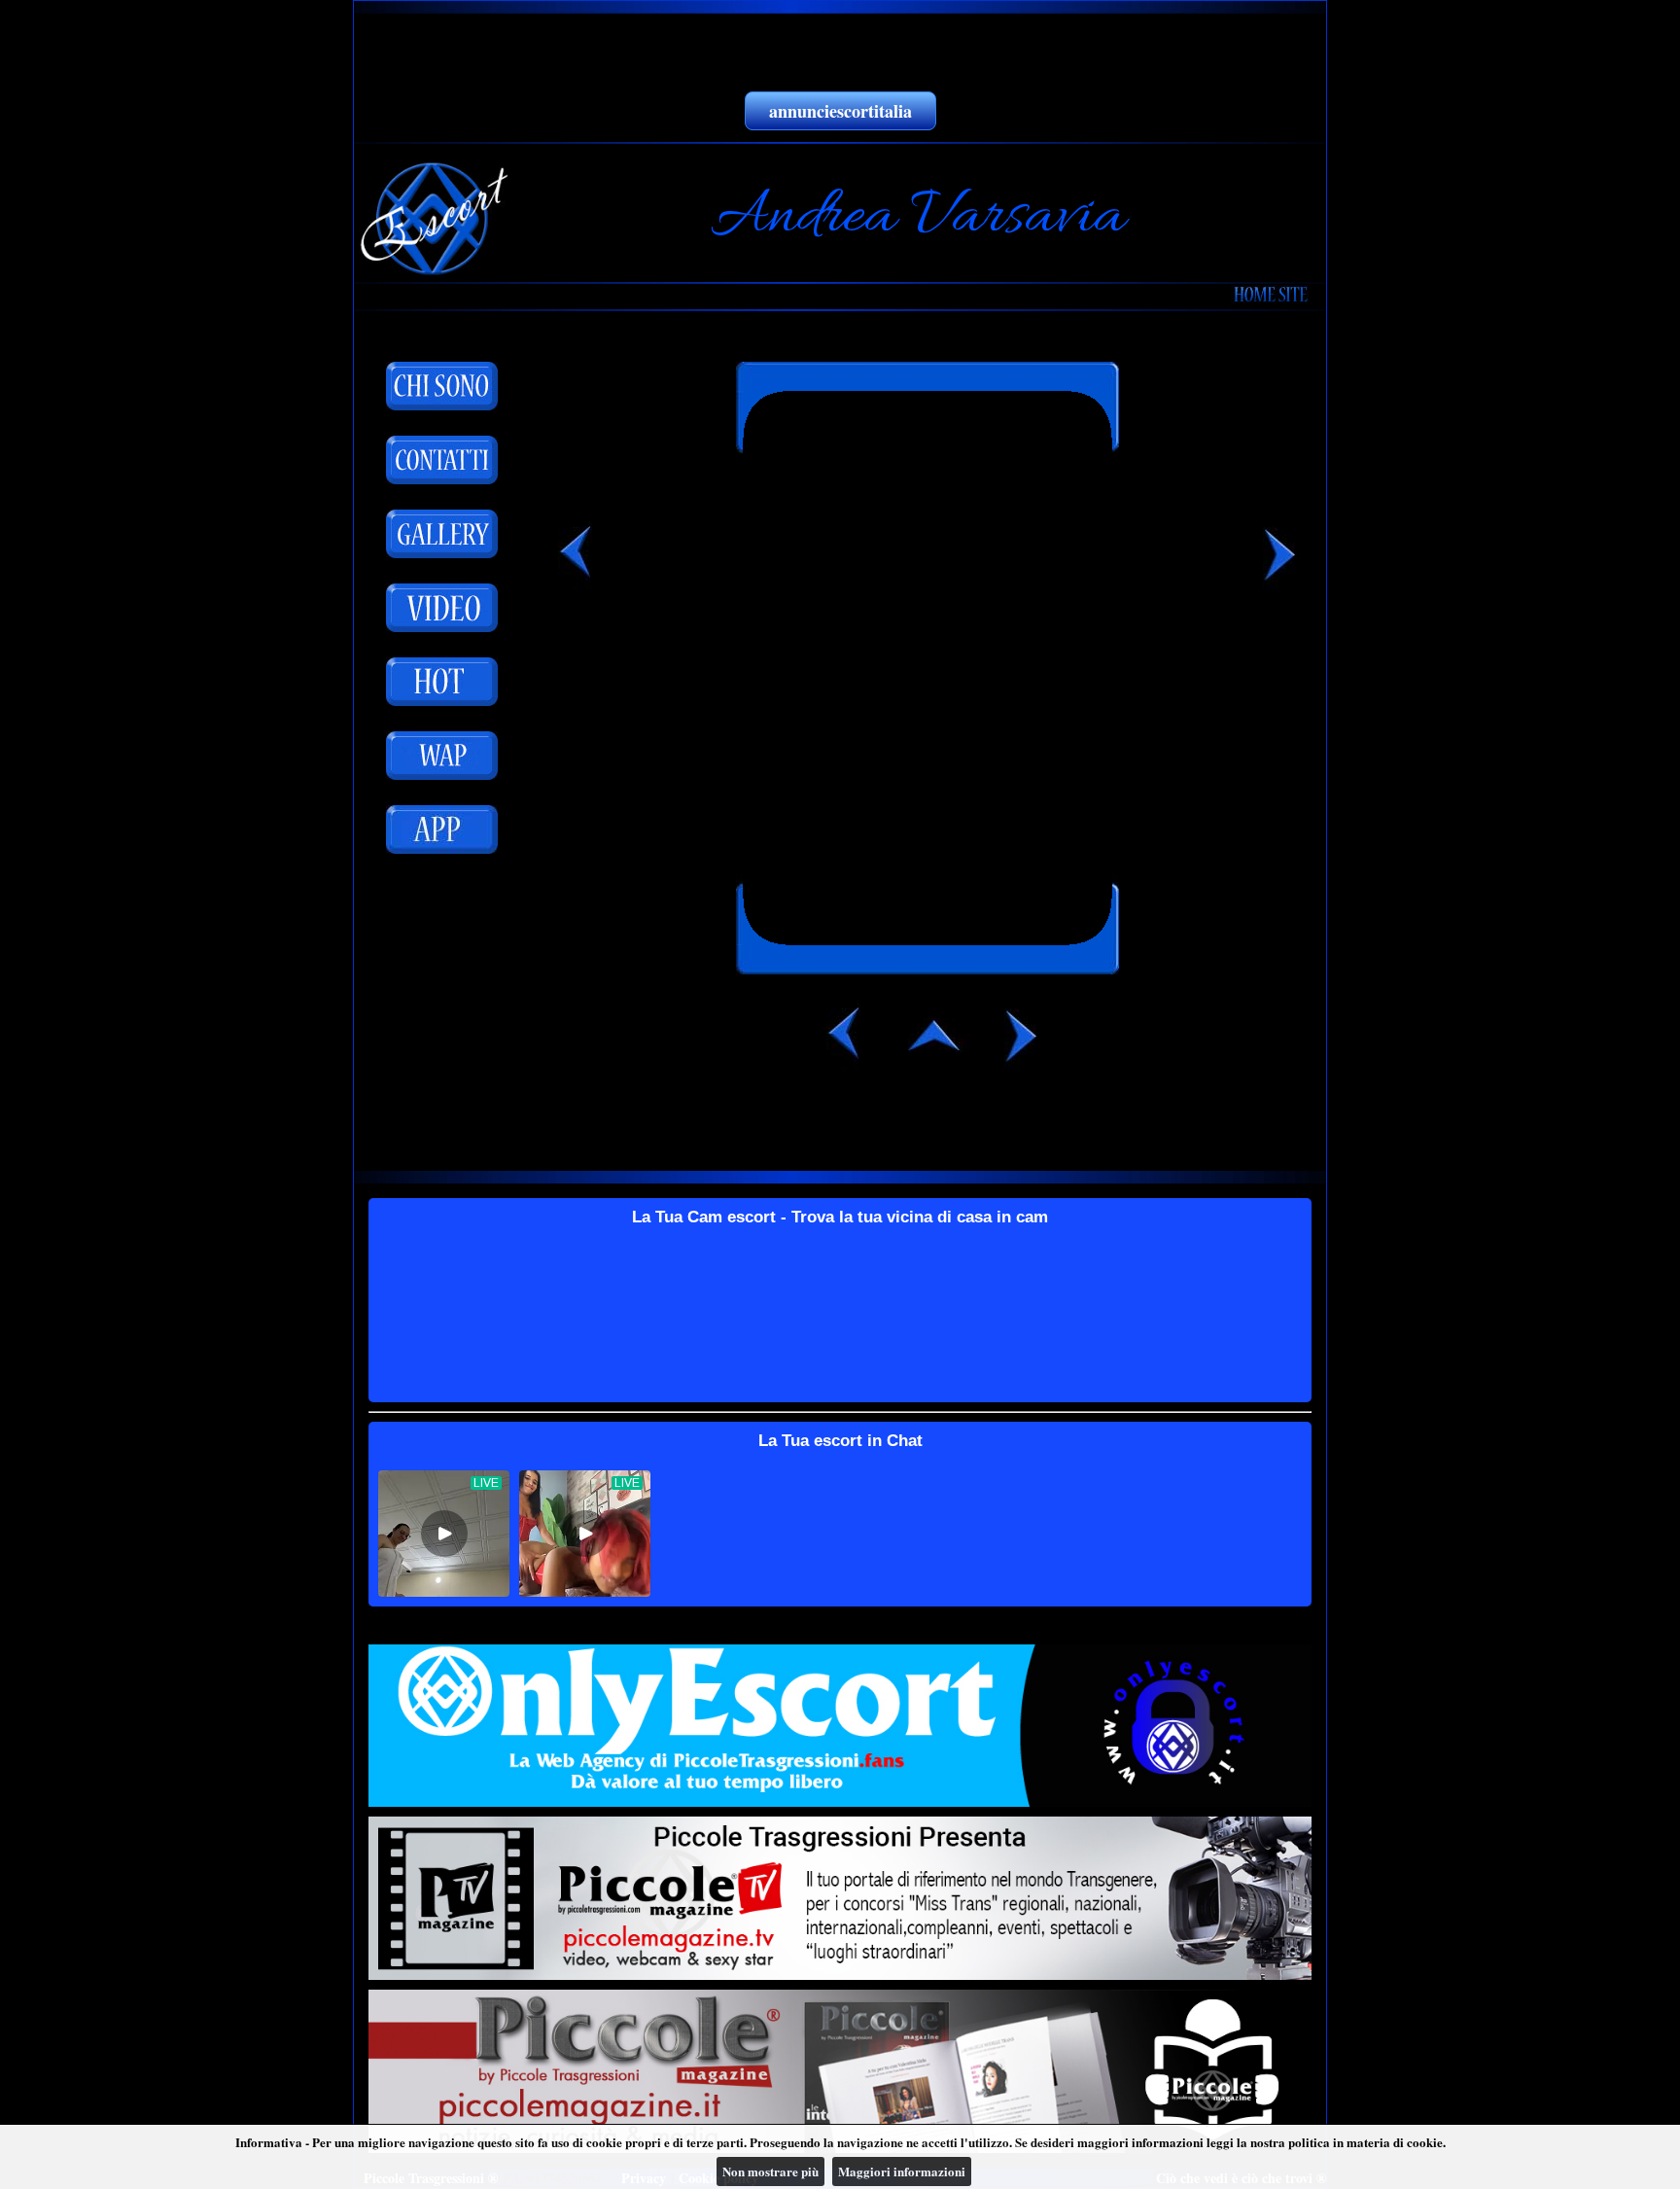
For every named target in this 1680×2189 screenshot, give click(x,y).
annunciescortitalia (840, 111)
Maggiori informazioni (902, 2171)
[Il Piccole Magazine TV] (840, 1898)
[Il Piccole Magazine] (840, 2071)
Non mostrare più (770, 2171)
